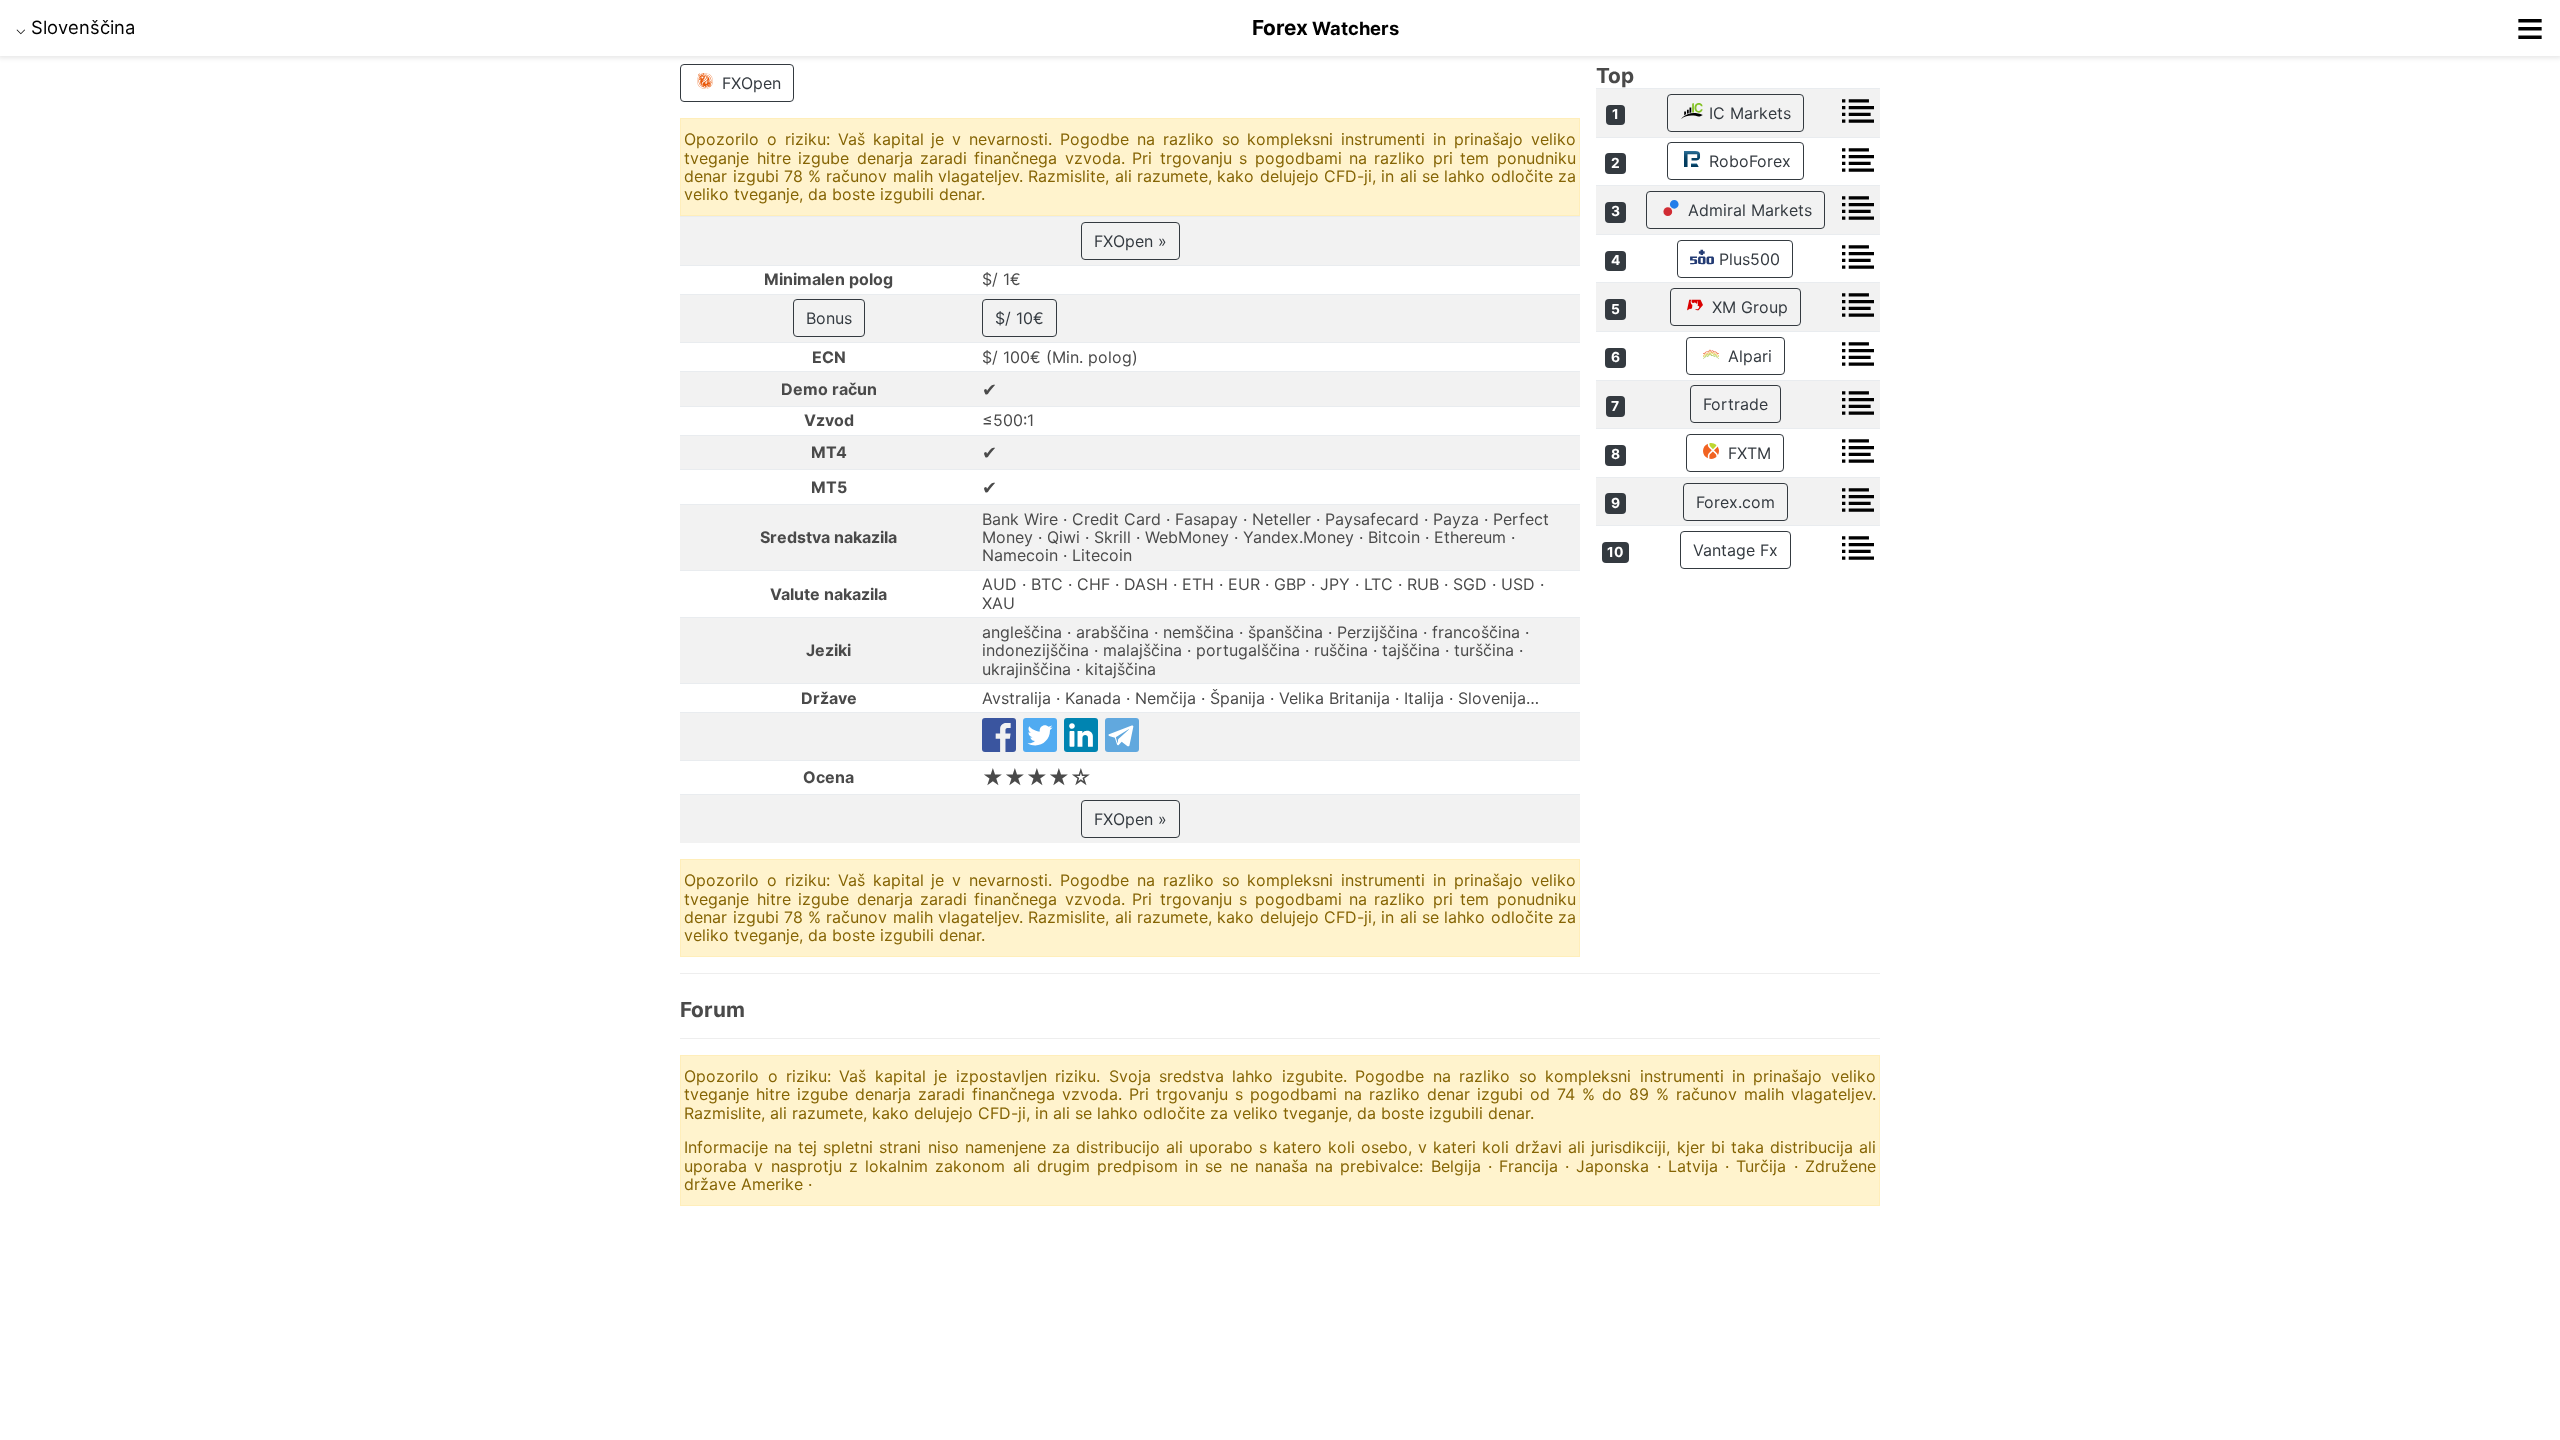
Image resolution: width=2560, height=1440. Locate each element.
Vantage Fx (1735, 550)
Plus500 (1747, 259)
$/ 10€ (1019, 318)
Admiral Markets (1747, 210)
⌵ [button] (75, 27)
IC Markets (1747, 113)
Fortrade (1735, 404)
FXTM (1747, 453)
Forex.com (1735, 502)
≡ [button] (2530, 28)
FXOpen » (1130, 241)
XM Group (1747, 307)
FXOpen (749, 83)
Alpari (1747, 356)
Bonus (829, 318)
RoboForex (1747, 161)
